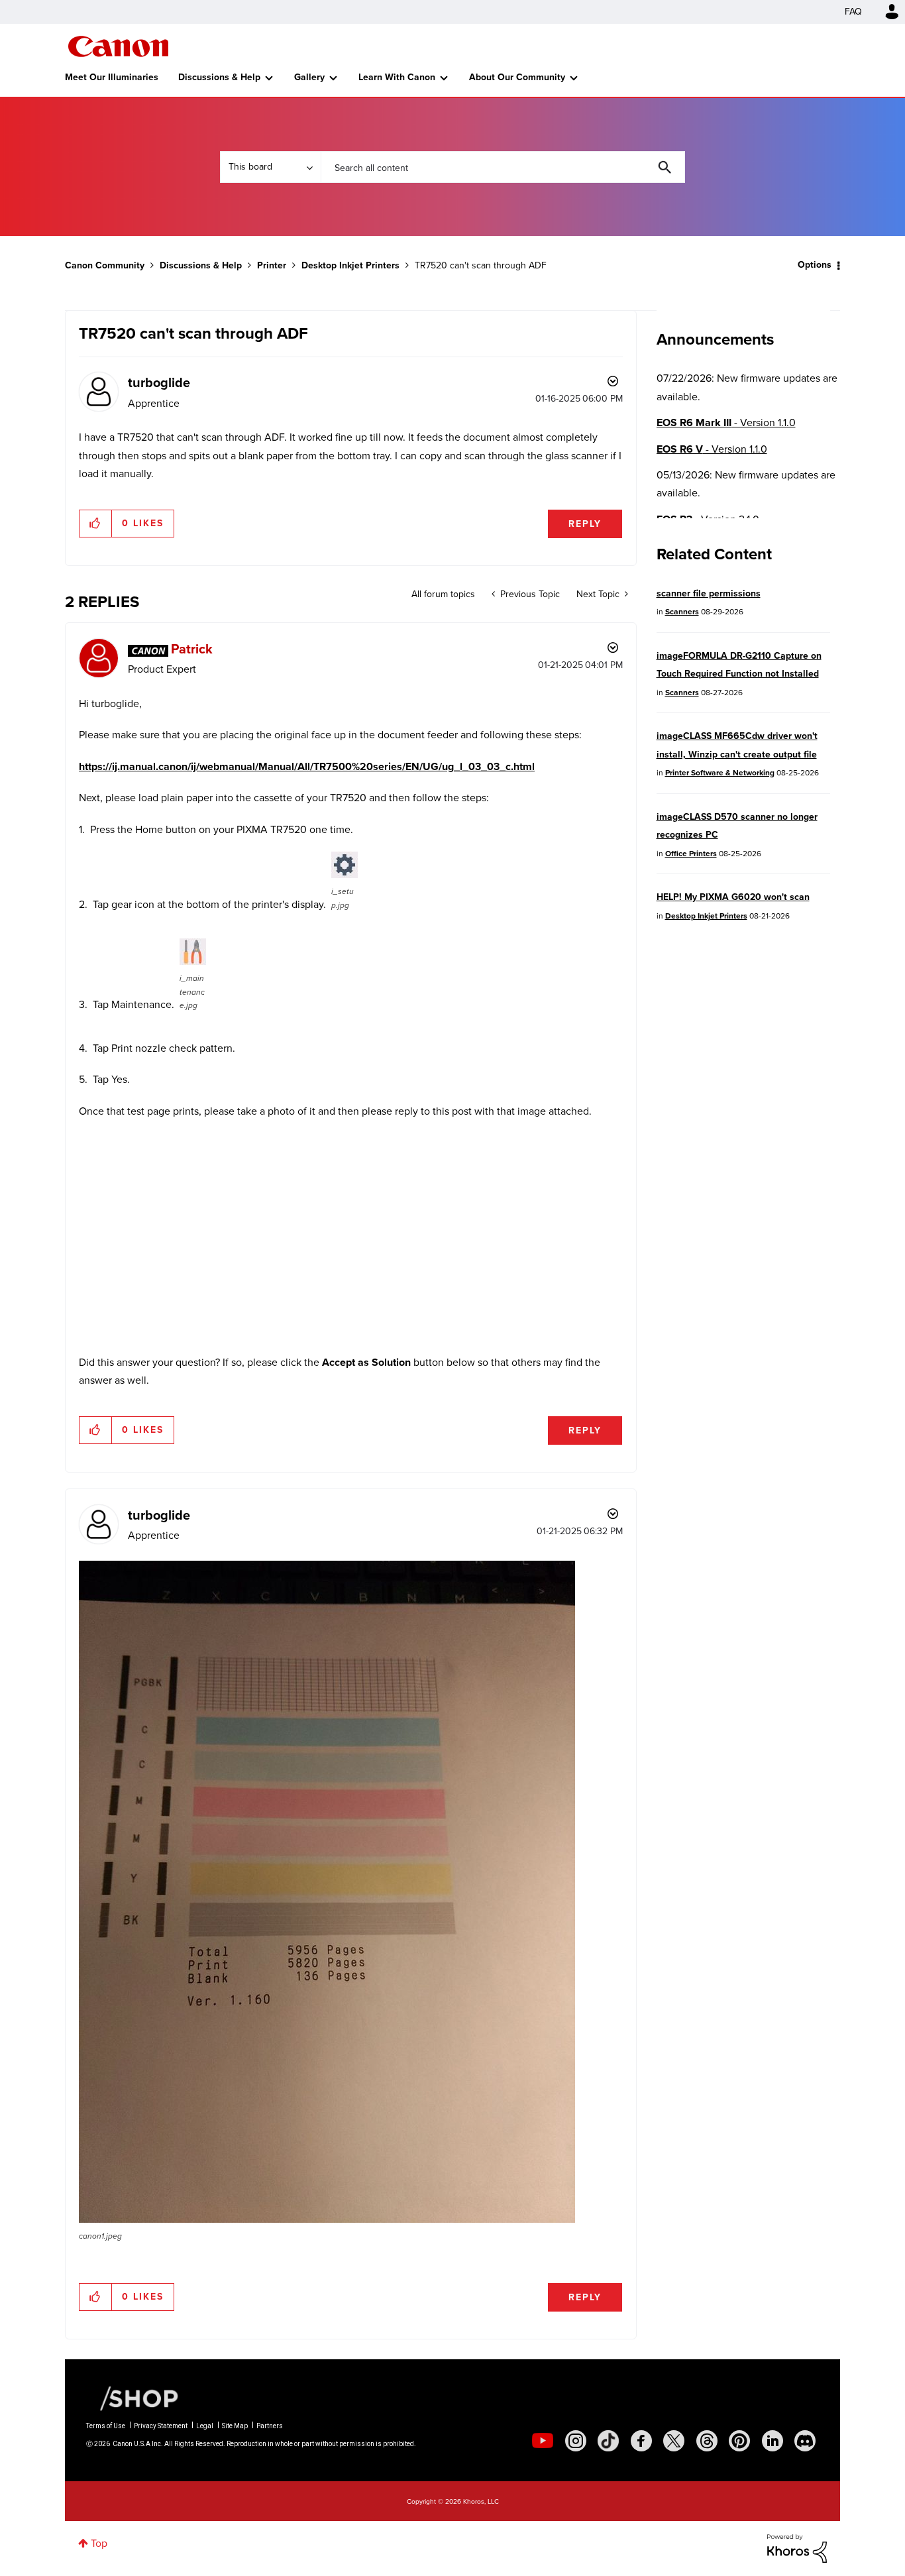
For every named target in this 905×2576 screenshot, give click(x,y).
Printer (272, 265)
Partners (270, 2426)
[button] (96, 524)
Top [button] (99, 2543)
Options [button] (815, 265)
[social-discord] (805, 2441)
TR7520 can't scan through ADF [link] (481, 265)
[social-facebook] (641, 2441)
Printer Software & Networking (720, 773)
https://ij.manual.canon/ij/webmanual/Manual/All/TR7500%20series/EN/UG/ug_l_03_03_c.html (307, 766)
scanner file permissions (709, 593)
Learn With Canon (397, 77)
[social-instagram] (576, 2441)
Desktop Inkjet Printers (350, 265)
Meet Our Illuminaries (112, 77)
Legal (205, 2426)
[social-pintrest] (739, 2441)
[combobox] (503, 167)
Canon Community (118, 46)
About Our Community (517, 77)
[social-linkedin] (772, 2441)
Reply (585, 524)
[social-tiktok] (608, 2441)
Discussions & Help (219, 77)
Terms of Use (106, 2426)
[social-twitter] (674, 2441)
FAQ (853, 12)
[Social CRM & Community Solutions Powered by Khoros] (797, 2548)
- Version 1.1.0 (726, 422)
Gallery (309, 77)
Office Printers (691, 854)
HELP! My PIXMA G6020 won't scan (733, 897)
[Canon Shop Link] (133, 2398)
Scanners (682, 612)
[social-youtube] (543, 2441)
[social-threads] (707, 2441)
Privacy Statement (161, 2426)
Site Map (235, 2426)
